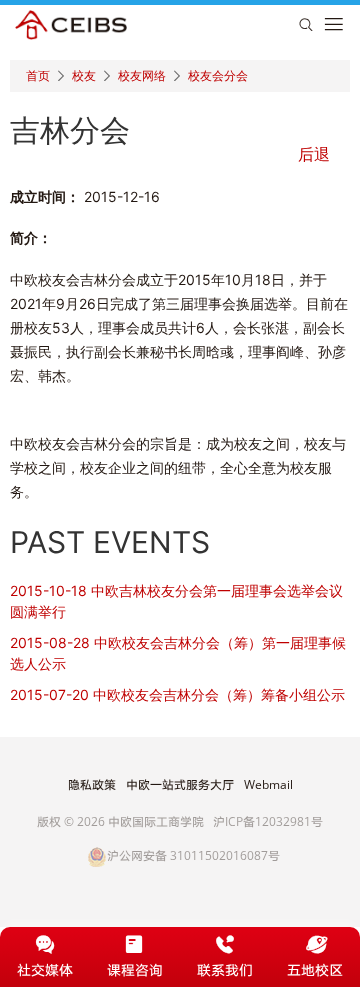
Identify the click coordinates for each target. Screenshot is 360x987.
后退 (314, 154)
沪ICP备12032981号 (268, 821)
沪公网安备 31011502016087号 (193, 856)
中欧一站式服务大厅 (180, 785)
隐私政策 (92, 785)
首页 (38, 75)
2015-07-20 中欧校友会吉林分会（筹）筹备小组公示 (177, 694)
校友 (84, 75)
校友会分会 (218, 75)
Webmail (268, 785)
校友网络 (142, 75)
